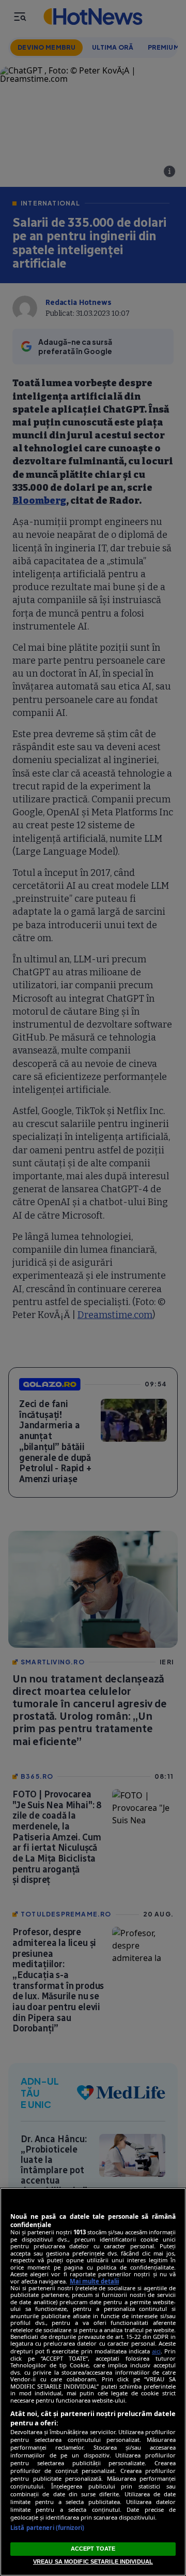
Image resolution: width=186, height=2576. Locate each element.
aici (156, 2351)
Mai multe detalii (94, 2281)
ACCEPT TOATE (93, 2549)
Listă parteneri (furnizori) (47, 2528)
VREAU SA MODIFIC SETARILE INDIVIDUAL (93, 2562)
